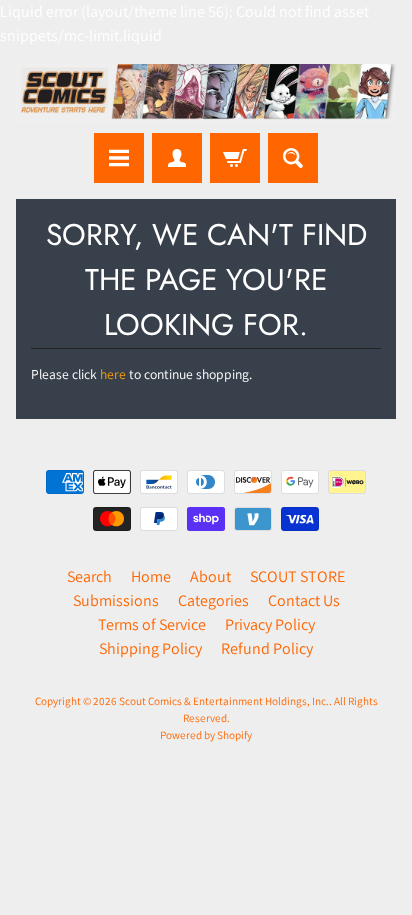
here (113, 374)
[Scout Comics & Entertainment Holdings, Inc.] (206, 93)
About (210, 576)
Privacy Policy (270, 624)
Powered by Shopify (206, 735)
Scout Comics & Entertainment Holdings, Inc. (224, 701)
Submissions (116, 600)
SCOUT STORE (297, 576)
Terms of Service (152, 624)
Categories (213, 600)
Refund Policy (267, 648)
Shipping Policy (150, 648)
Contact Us (304, 600)
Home (151, 576)
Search (89, 576)
